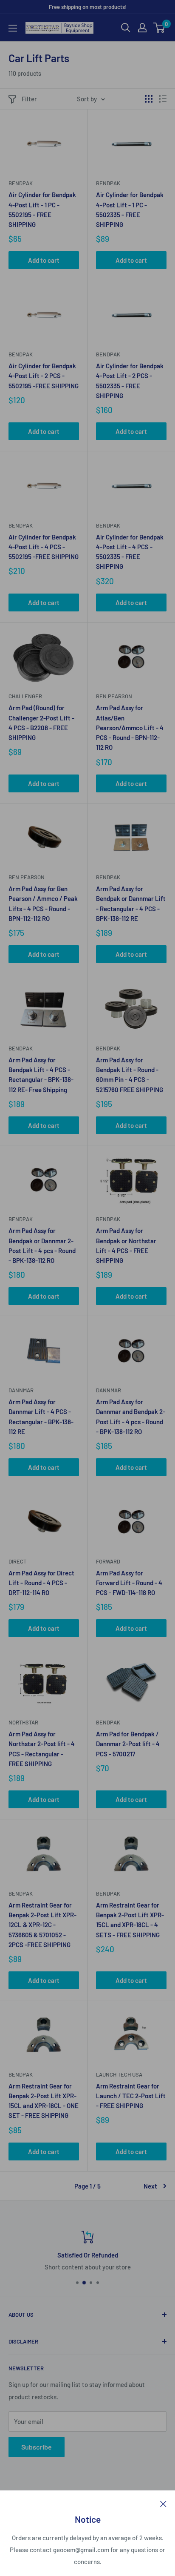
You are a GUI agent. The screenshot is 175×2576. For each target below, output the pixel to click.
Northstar (23, 1722)
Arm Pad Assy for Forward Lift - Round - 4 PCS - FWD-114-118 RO (129, 1583)
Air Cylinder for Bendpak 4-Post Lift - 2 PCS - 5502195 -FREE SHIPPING (44, 376)
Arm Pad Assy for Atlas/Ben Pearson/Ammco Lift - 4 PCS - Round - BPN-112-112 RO (130, 727)
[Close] (163, 2503)
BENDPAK (21, 1893)
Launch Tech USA (119, 2074)
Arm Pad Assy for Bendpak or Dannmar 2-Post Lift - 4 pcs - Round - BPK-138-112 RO (42, 1245)
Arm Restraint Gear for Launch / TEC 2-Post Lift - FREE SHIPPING (131, 2096)
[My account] (142, 28)
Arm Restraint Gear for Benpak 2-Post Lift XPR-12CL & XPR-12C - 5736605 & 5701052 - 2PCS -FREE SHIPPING (42, 1925)
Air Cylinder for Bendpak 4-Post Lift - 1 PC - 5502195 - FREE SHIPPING (42, 209)
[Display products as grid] (149, 99)
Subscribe (37, 2447)
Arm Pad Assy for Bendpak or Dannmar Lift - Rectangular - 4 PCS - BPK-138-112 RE (131, 904)
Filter (29, 99)
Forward (108, 1561)
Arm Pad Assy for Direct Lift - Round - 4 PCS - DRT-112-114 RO (41, 1583)
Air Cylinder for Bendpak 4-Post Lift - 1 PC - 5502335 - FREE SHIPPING (130, 209)
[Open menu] (13, 28)
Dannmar (21, 1390)
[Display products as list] (163, 99)
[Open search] (126, 28)
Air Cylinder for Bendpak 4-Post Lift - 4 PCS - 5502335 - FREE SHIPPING (130, 552)
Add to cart (44, 260)
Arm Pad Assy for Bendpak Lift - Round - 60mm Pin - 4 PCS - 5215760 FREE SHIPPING (130, 1075)
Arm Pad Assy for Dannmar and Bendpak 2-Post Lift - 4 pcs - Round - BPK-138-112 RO (131, 1417)
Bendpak (21, 183)
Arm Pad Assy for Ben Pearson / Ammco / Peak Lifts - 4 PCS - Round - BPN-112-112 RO (43, 904)
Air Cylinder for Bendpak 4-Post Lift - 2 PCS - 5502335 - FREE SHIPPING (130, 381)
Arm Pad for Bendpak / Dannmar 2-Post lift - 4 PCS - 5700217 (128, 1744)
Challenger (25, 696)
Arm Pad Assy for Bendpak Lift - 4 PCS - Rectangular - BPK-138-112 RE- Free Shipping (41, 1075)
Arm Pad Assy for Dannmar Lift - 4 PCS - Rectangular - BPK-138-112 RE (41, 1417)
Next (150, 2186)
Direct (17, 1561)
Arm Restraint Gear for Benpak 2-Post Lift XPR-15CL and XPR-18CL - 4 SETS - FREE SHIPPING (130, 1920)
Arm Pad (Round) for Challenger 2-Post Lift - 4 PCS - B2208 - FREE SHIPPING (41, 723)
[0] (159, 28)
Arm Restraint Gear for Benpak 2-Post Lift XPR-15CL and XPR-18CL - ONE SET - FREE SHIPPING (44, 2101)
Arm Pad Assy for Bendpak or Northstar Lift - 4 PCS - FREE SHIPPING (126, 1245)
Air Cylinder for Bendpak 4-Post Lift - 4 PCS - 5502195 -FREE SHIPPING (44, 547)
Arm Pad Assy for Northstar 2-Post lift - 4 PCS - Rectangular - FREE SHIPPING (42, 1749)
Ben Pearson (114, 696)
